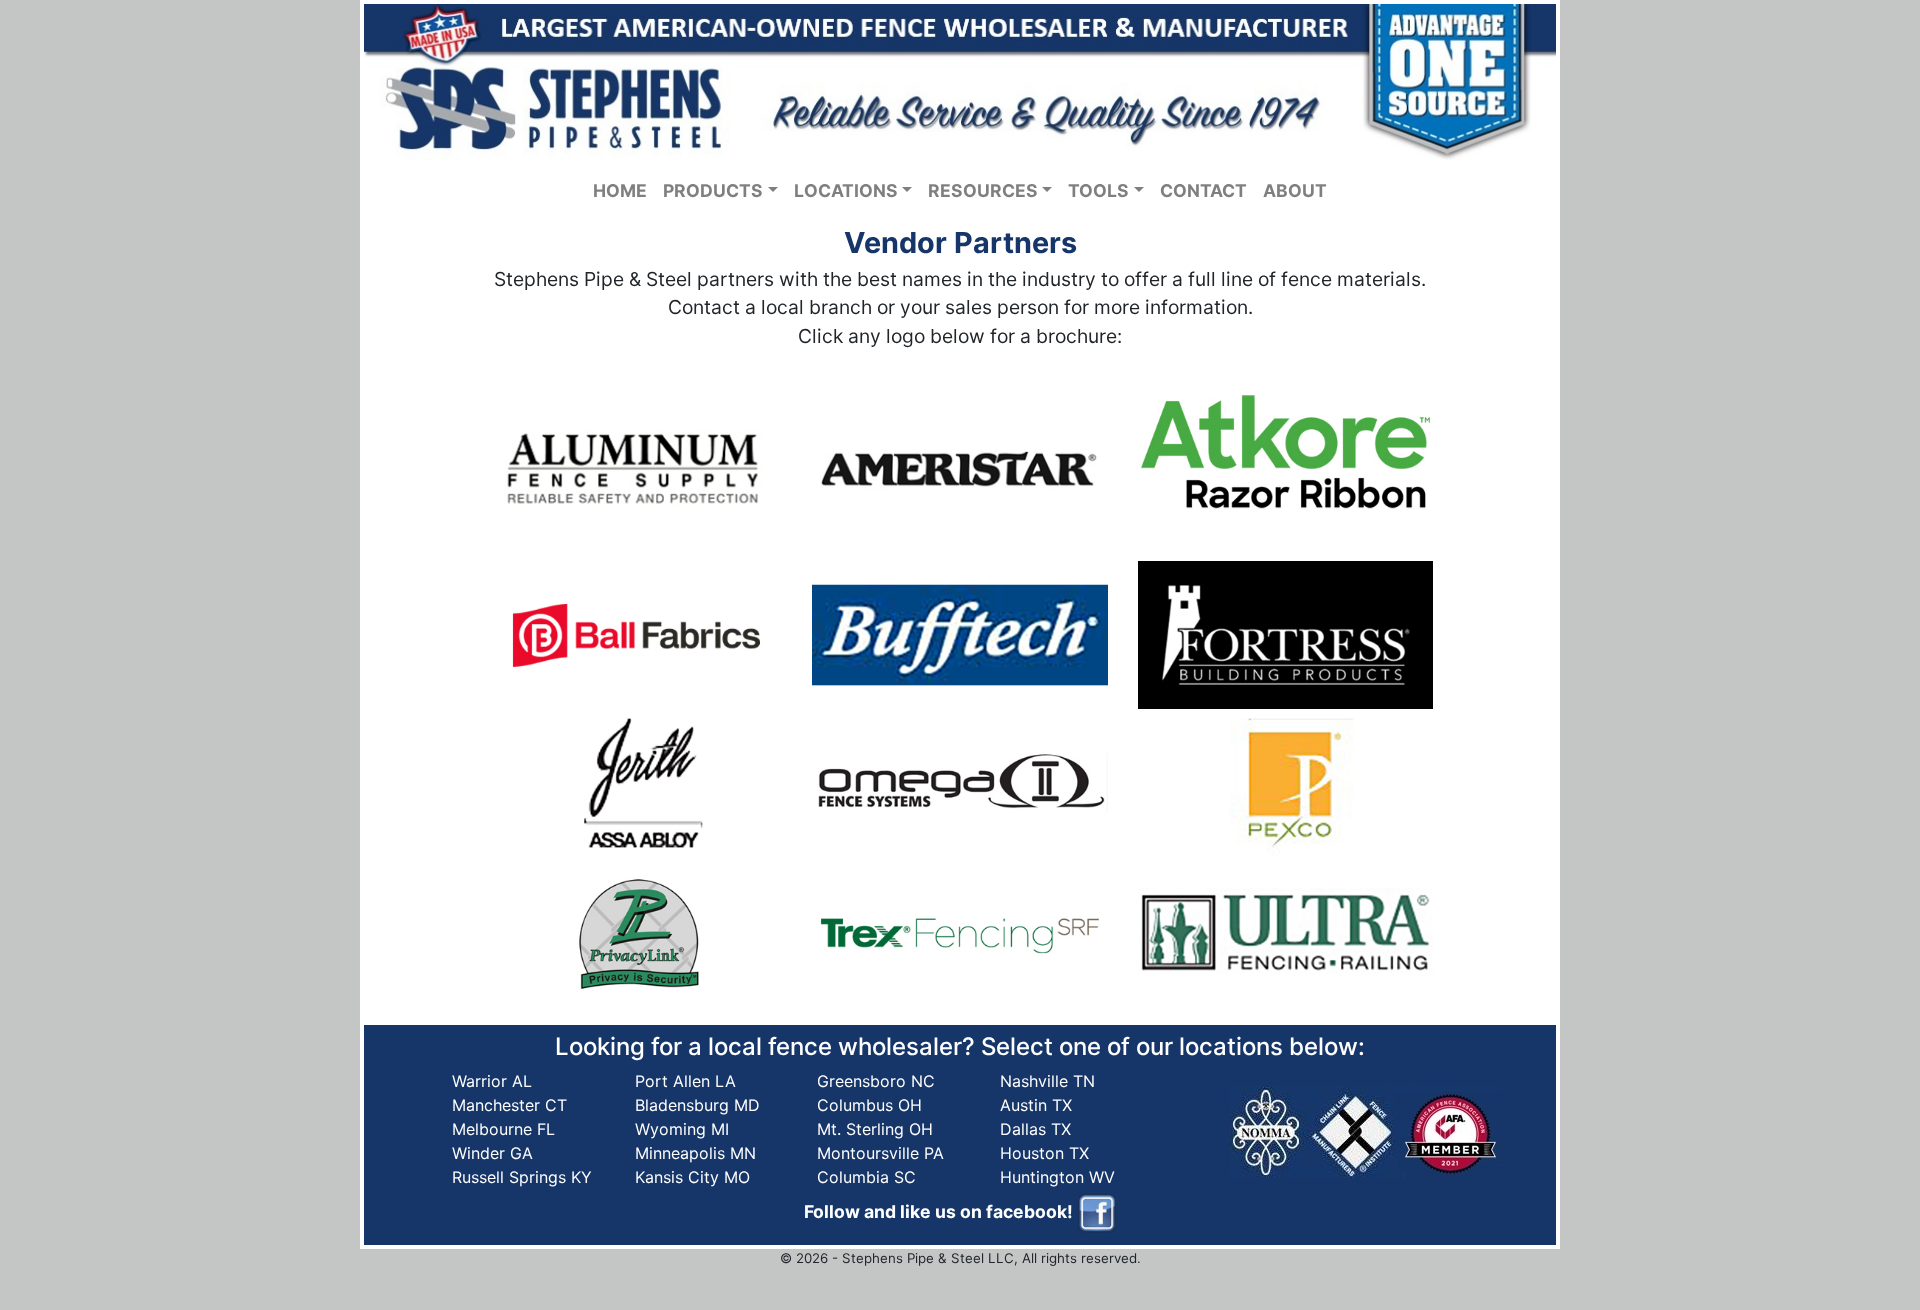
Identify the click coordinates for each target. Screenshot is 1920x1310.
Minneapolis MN (695, 1153)
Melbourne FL (503, 1129)
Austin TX (1036, 1105)
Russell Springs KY (522, 1177)
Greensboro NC (876, 1081)
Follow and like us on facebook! (940, 1211)
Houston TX (1044, 1153)
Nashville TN (1047, 1081)
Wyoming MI (682, 1129)
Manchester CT (509, 1105)
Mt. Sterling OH (875, 1129)
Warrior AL (492, 1081)
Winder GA (492, 1153)
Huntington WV (1057, 1177)
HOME (620, 190)
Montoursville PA (880, 1153)
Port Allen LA (685, 1081)
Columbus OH (869, 1105)
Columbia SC (866, 1177)
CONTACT (1203, 190)
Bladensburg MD (697, 1105)
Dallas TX (1035, 1129)
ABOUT (1295, 190)
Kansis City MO (692, 1177)
